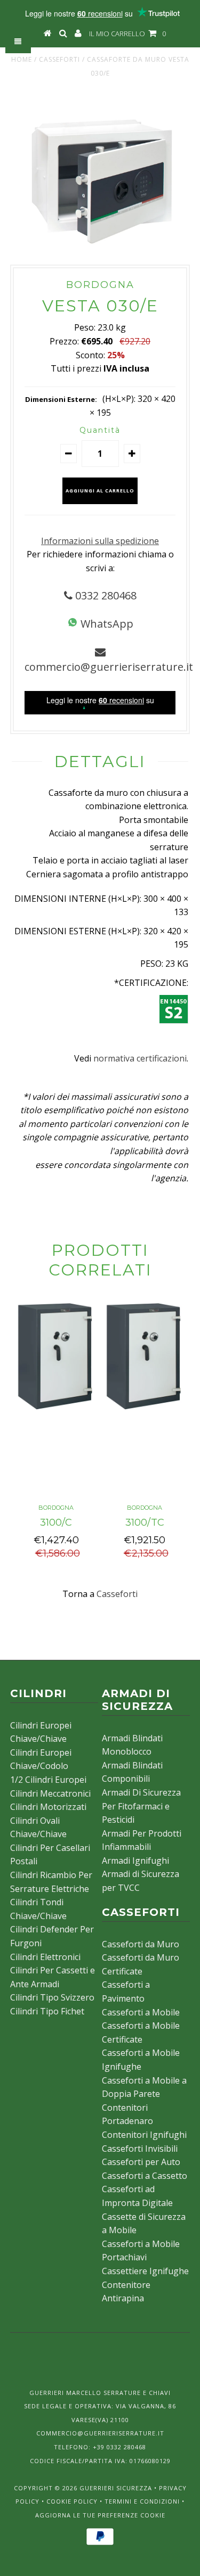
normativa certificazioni (140, 1058)
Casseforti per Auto (141, 2162)
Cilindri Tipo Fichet (47, 2011)
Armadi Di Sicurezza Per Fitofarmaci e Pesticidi (141, 1806)
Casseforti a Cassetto (145, 2176)
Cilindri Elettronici (45, 1957)
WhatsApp (106, 624)
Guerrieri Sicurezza (116, 2488)
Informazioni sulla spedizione (100, 541)
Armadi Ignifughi (135, 1861)
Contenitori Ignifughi (144, 2135)
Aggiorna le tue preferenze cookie (100, 2515)
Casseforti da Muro (141, 1944)
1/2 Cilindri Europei (48, 1780)
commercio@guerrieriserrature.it (109, 667)
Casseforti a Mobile (141, 2012)
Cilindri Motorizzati (48, 1807)
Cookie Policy (72, 2501)
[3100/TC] (145, 1412)
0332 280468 (105, 595)
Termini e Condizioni (142, 2501)
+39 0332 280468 (119, 2447)
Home (22, 59)
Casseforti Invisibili (140, 2149)
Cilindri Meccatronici (50, 1793)
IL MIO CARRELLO (127, 34)
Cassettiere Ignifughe (145, 2271)
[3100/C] (56, 1412)
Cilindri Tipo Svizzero (52, 1997)
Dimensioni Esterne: (61, 399)
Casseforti (59, 59)
